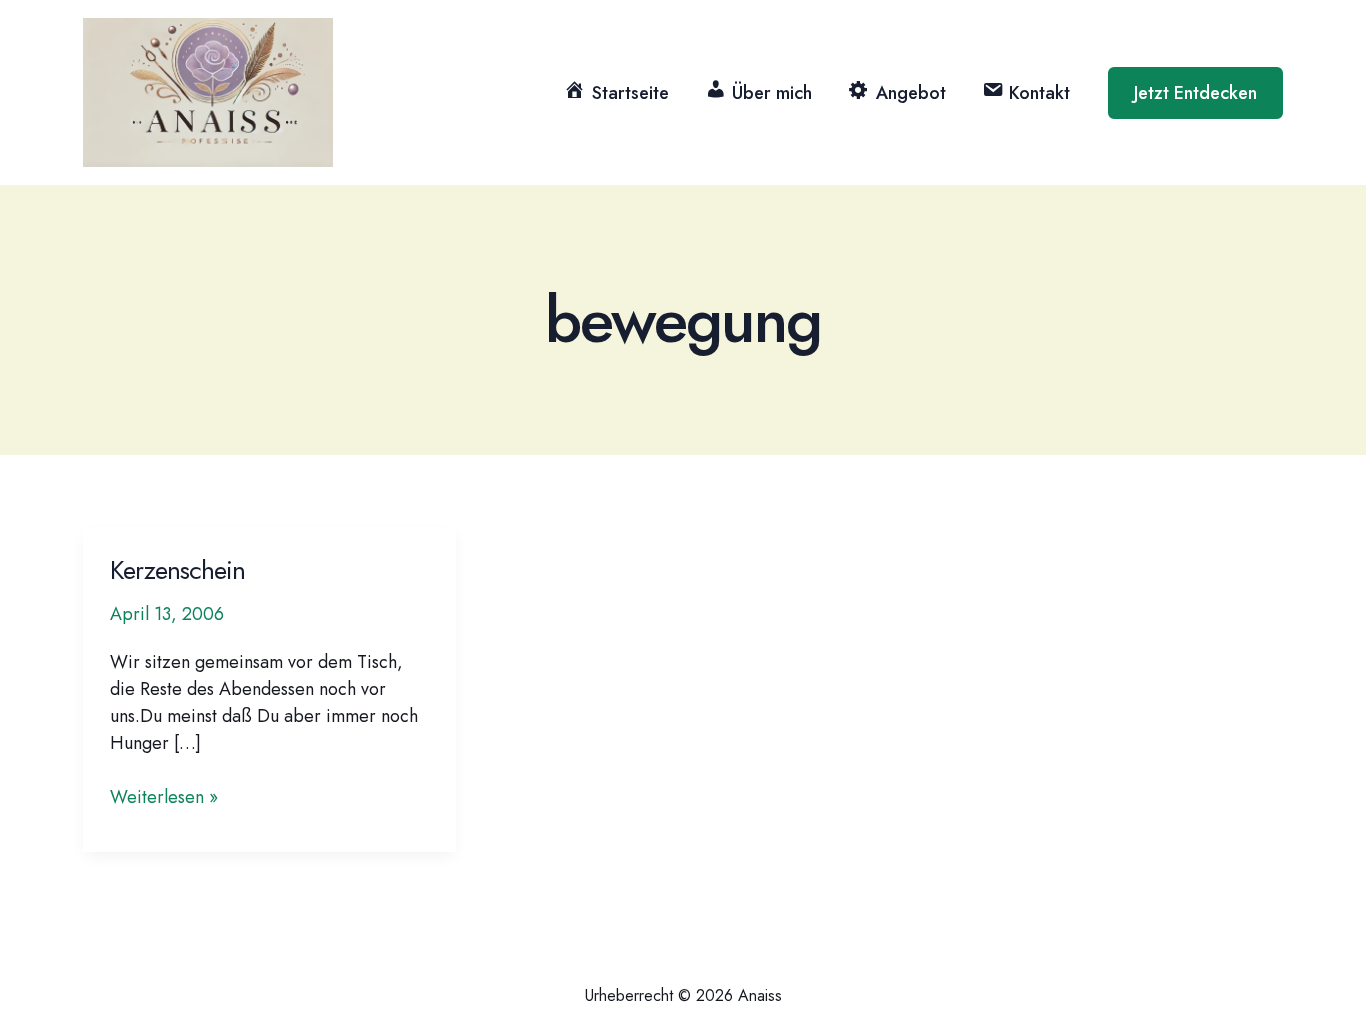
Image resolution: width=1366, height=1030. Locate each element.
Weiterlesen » (164, 797)
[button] (1195, 93)
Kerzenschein (177, 570)
